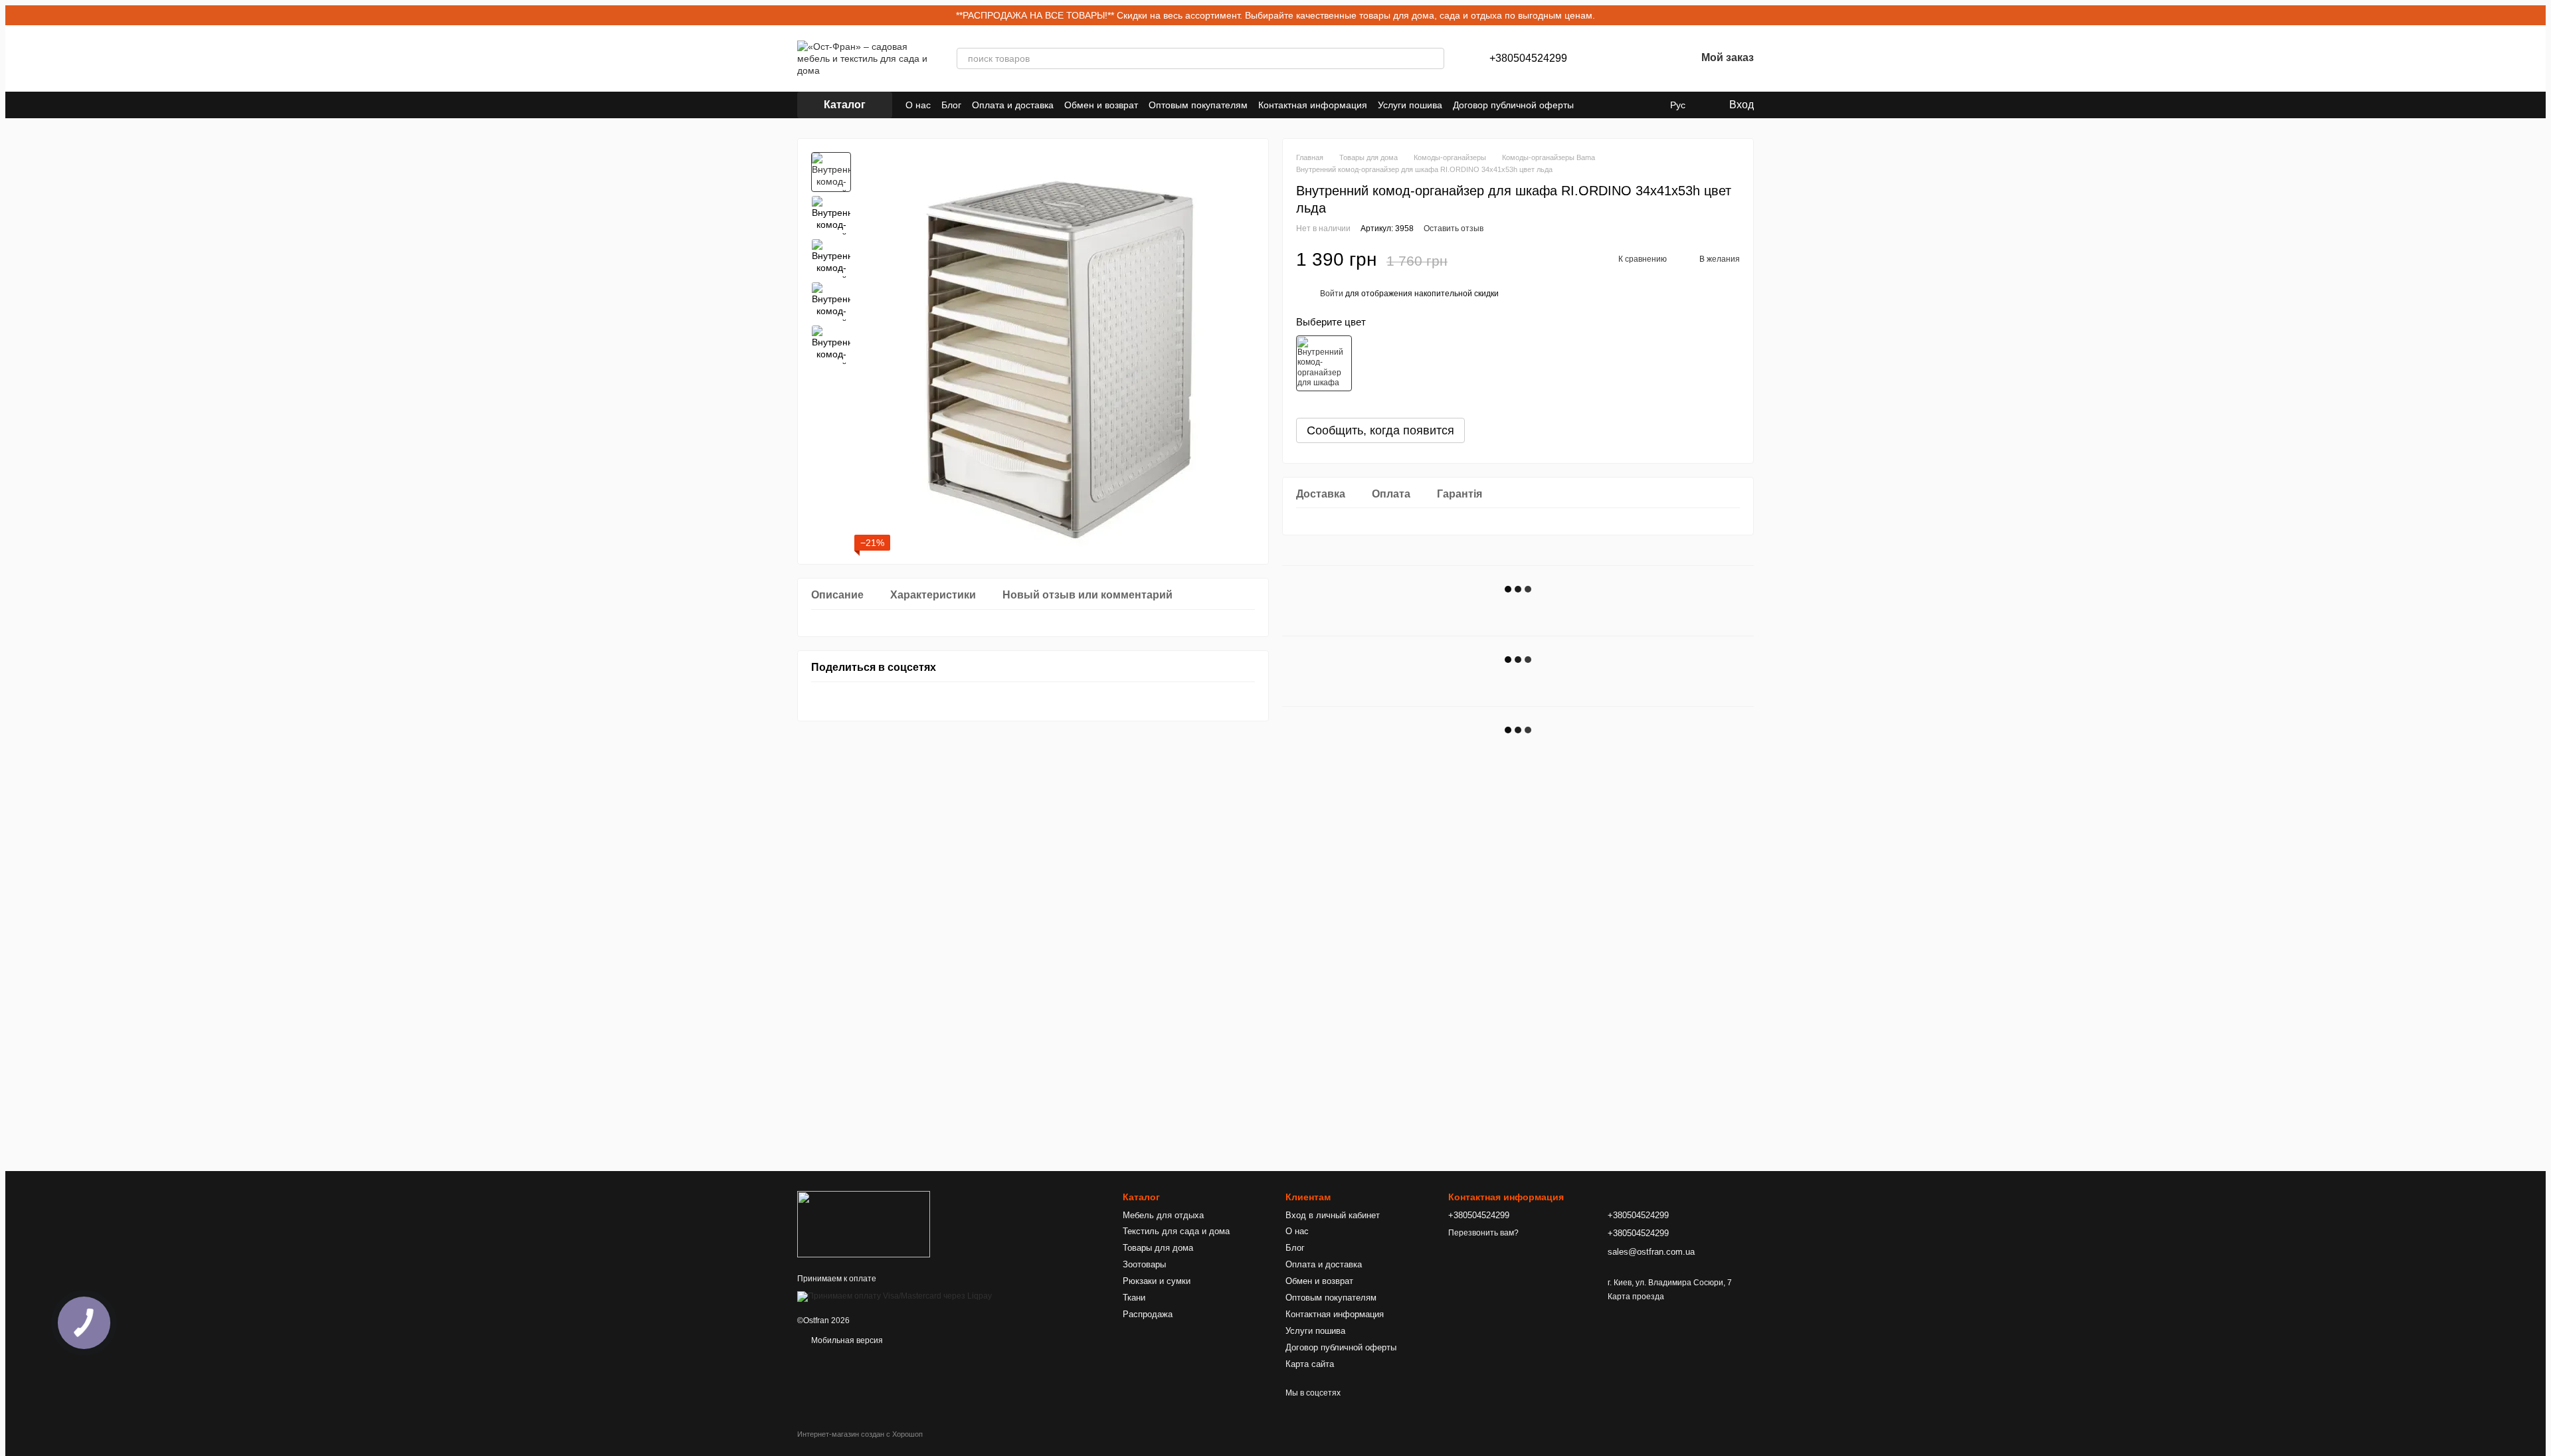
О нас (918, 105)
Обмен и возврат (1101, 105)
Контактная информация (1313, 105)
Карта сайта (1310, 1364)
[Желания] (1651, 58)
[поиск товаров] (1434, 58)
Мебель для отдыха (1163, 1215)
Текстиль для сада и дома (1176, 1231)
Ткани (1134, 1298)
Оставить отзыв (1454, 228)
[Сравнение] (1616, 58)
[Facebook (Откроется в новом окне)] (1624, 105)
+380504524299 (1528, 58)
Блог (951, 105)
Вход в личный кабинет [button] (1333, 1215)
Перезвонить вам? (1483, 1233)
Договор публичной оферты (1513, 105)
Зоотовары (1144, 1264)
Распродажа (1148, 1314)
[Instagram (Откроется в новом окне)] (1592, 105)
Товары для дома (1158, 1248)
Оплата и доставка (1013, 105)
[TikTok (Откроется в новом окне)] (1608, 105)
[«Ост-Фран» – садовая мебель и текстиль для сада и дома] (864, 1224)
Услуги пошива (1410, 105)
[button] (2535, 15)
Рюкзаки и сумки (1157, 1281)
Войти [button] (1332, 294)
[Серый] (1324, 363)
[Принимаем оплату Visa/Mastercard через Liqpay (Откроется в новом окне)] (895, 1296)
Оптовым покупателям (1198, 105)
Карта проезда (1636, 1297)
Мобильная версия (846, 1340)
